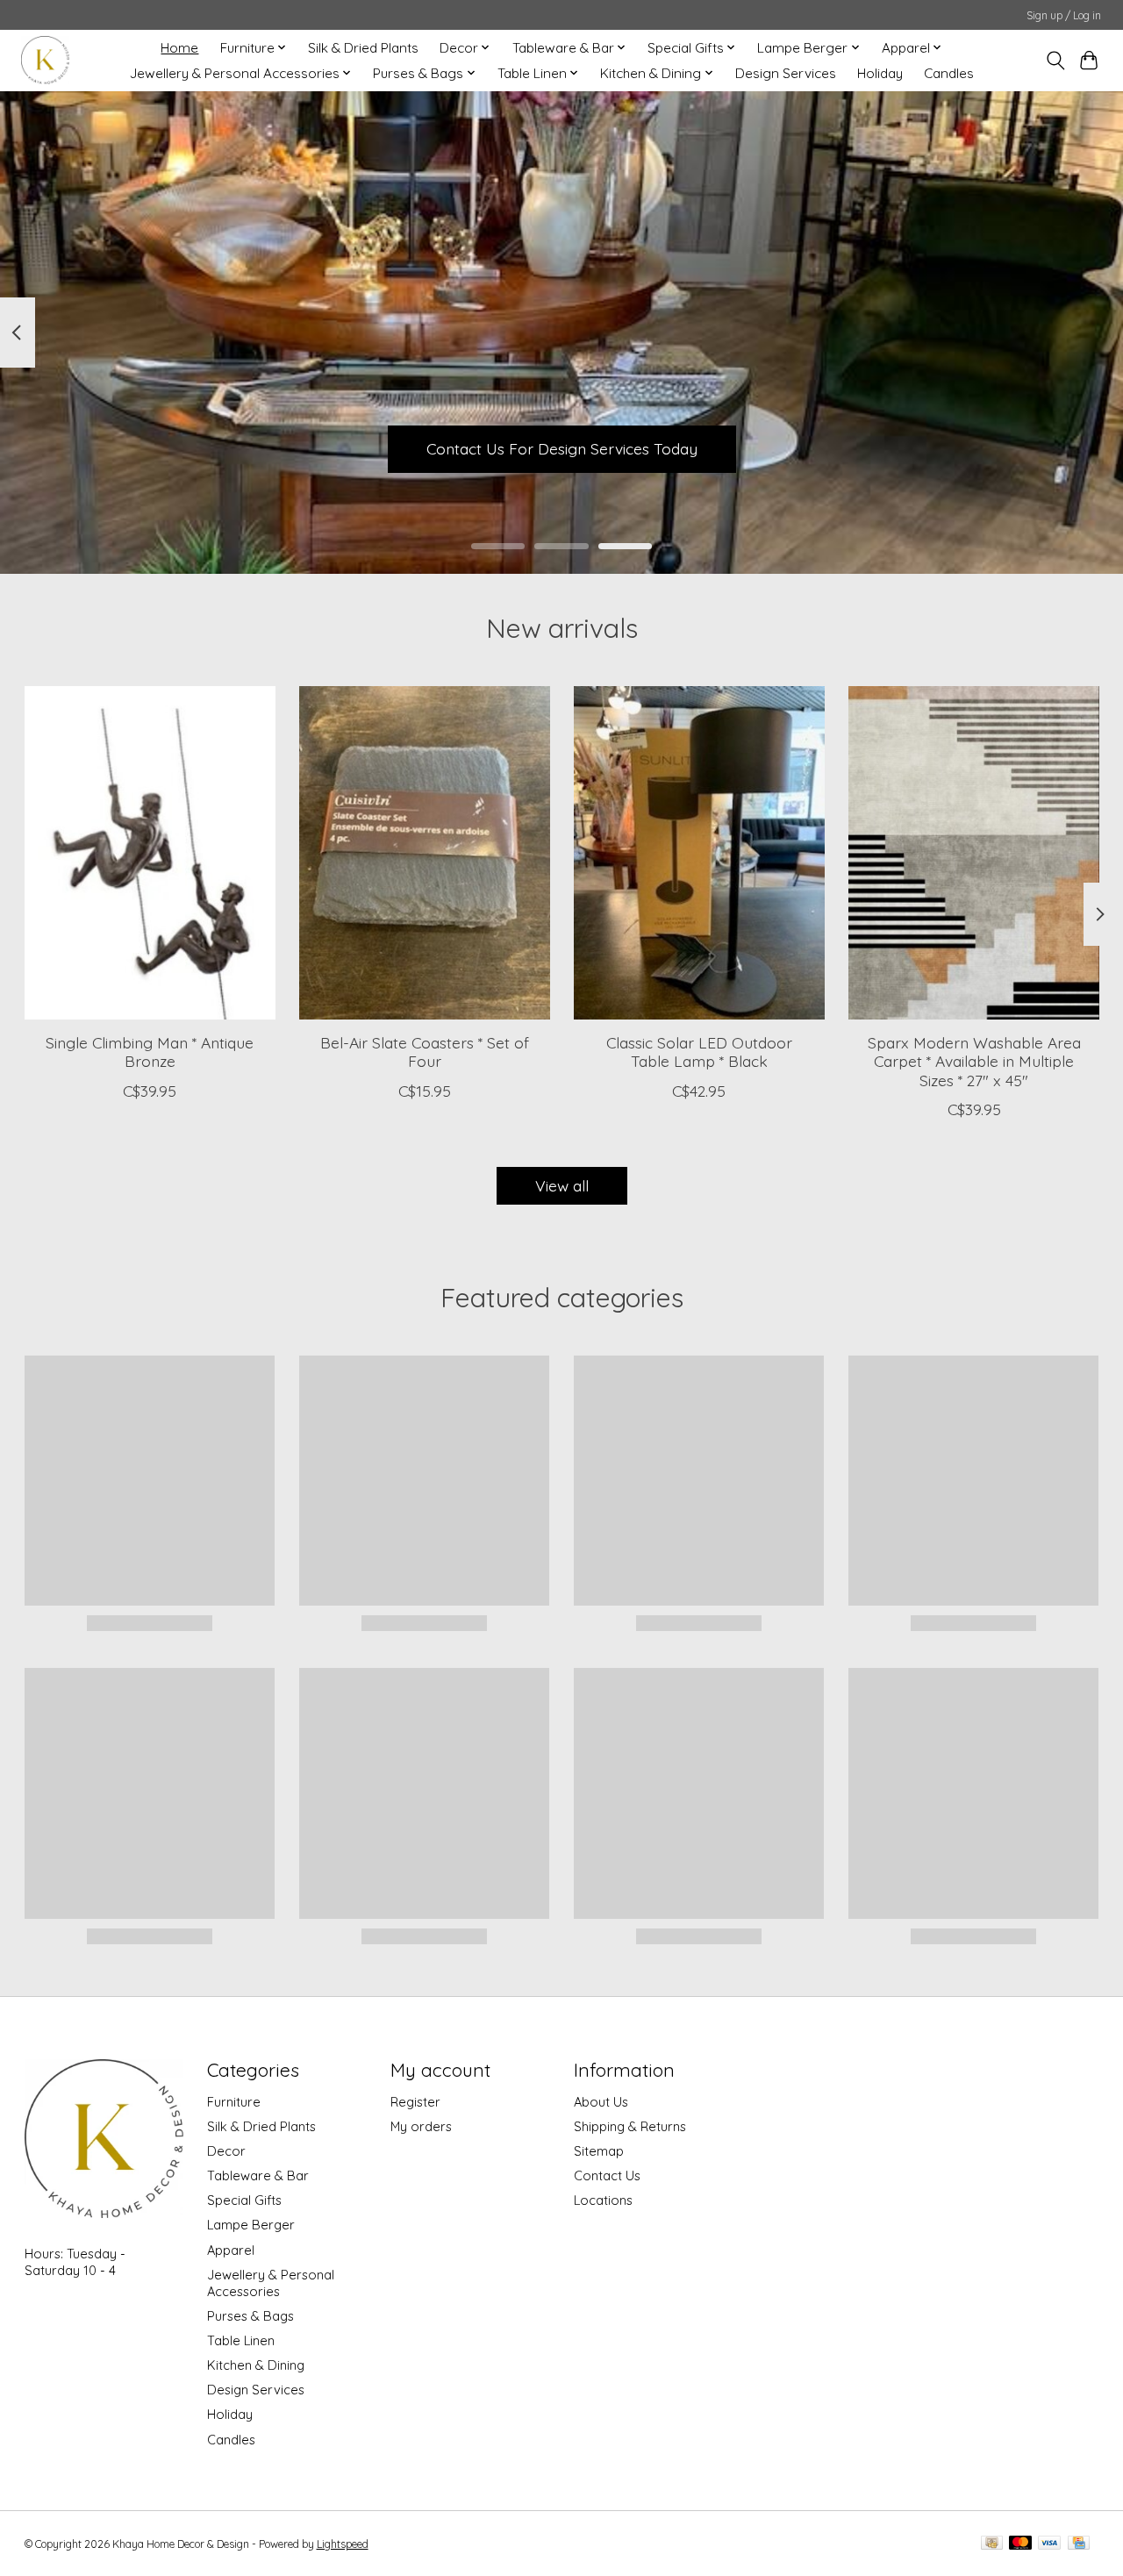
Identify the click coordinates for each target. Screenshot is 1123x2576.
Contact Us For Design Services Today (562, 448)
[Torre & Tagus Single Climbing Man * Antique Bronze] (150, 853)
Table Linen (241, 2340)
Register (415, 2102)
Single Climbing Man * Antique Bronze (150, 1052)
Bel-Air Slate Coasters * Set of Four (424, 1052)
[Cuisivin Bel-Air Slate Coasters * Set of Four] (425, 853)
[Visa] (1049, 2544)
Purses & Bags (250, 2316)
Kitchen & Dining (256, 2365)
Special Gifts (244, 2200)
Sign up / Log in (1064, 15)
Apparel (231, 2250)
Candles (949, 73)
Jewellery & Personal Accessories (271, 2283)
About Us (601, 2102)
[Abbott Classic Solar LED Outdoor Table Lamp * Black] (699, 853)
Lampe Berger (251, 2225)
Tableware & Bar (258, 2175)
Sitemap (599, 2151)
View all (562, 1185)
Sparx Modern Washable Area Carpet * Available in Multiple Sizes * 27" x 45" (973, 1061)
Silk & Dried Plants (363, 48)
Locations (603, 2200)
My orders (421, 2126)
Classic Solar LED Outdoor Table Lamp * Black (698, 1052)
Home (179, 48)
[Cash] (992, 2544)
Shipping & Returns (630, 2126)
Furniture (234, 2102)
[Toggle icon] (1055, 61)
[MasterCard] (1020, 2544)
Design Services (786, 73)
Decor (226, 2151)
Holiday (880, 73)
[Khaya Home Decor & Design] (45, 60)
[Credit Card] (1079, 2544)
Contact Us (607, 2175)
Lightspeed (343, 2544)
